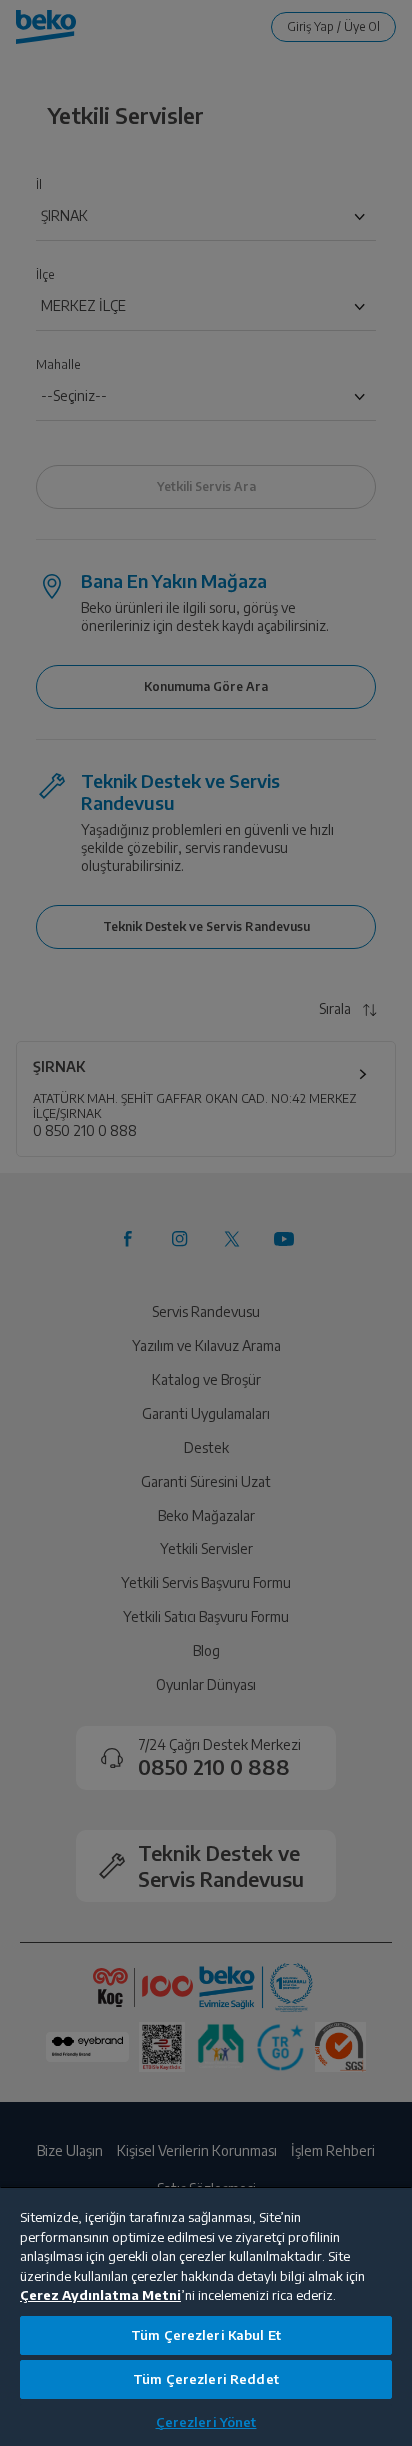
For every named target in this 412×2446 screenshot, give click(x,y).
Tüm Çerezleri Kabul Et (206, 2335)
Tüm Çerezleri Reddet (206, 2379)
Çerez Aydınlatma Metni (100, 2295)
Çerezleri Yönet (206, 2422)
